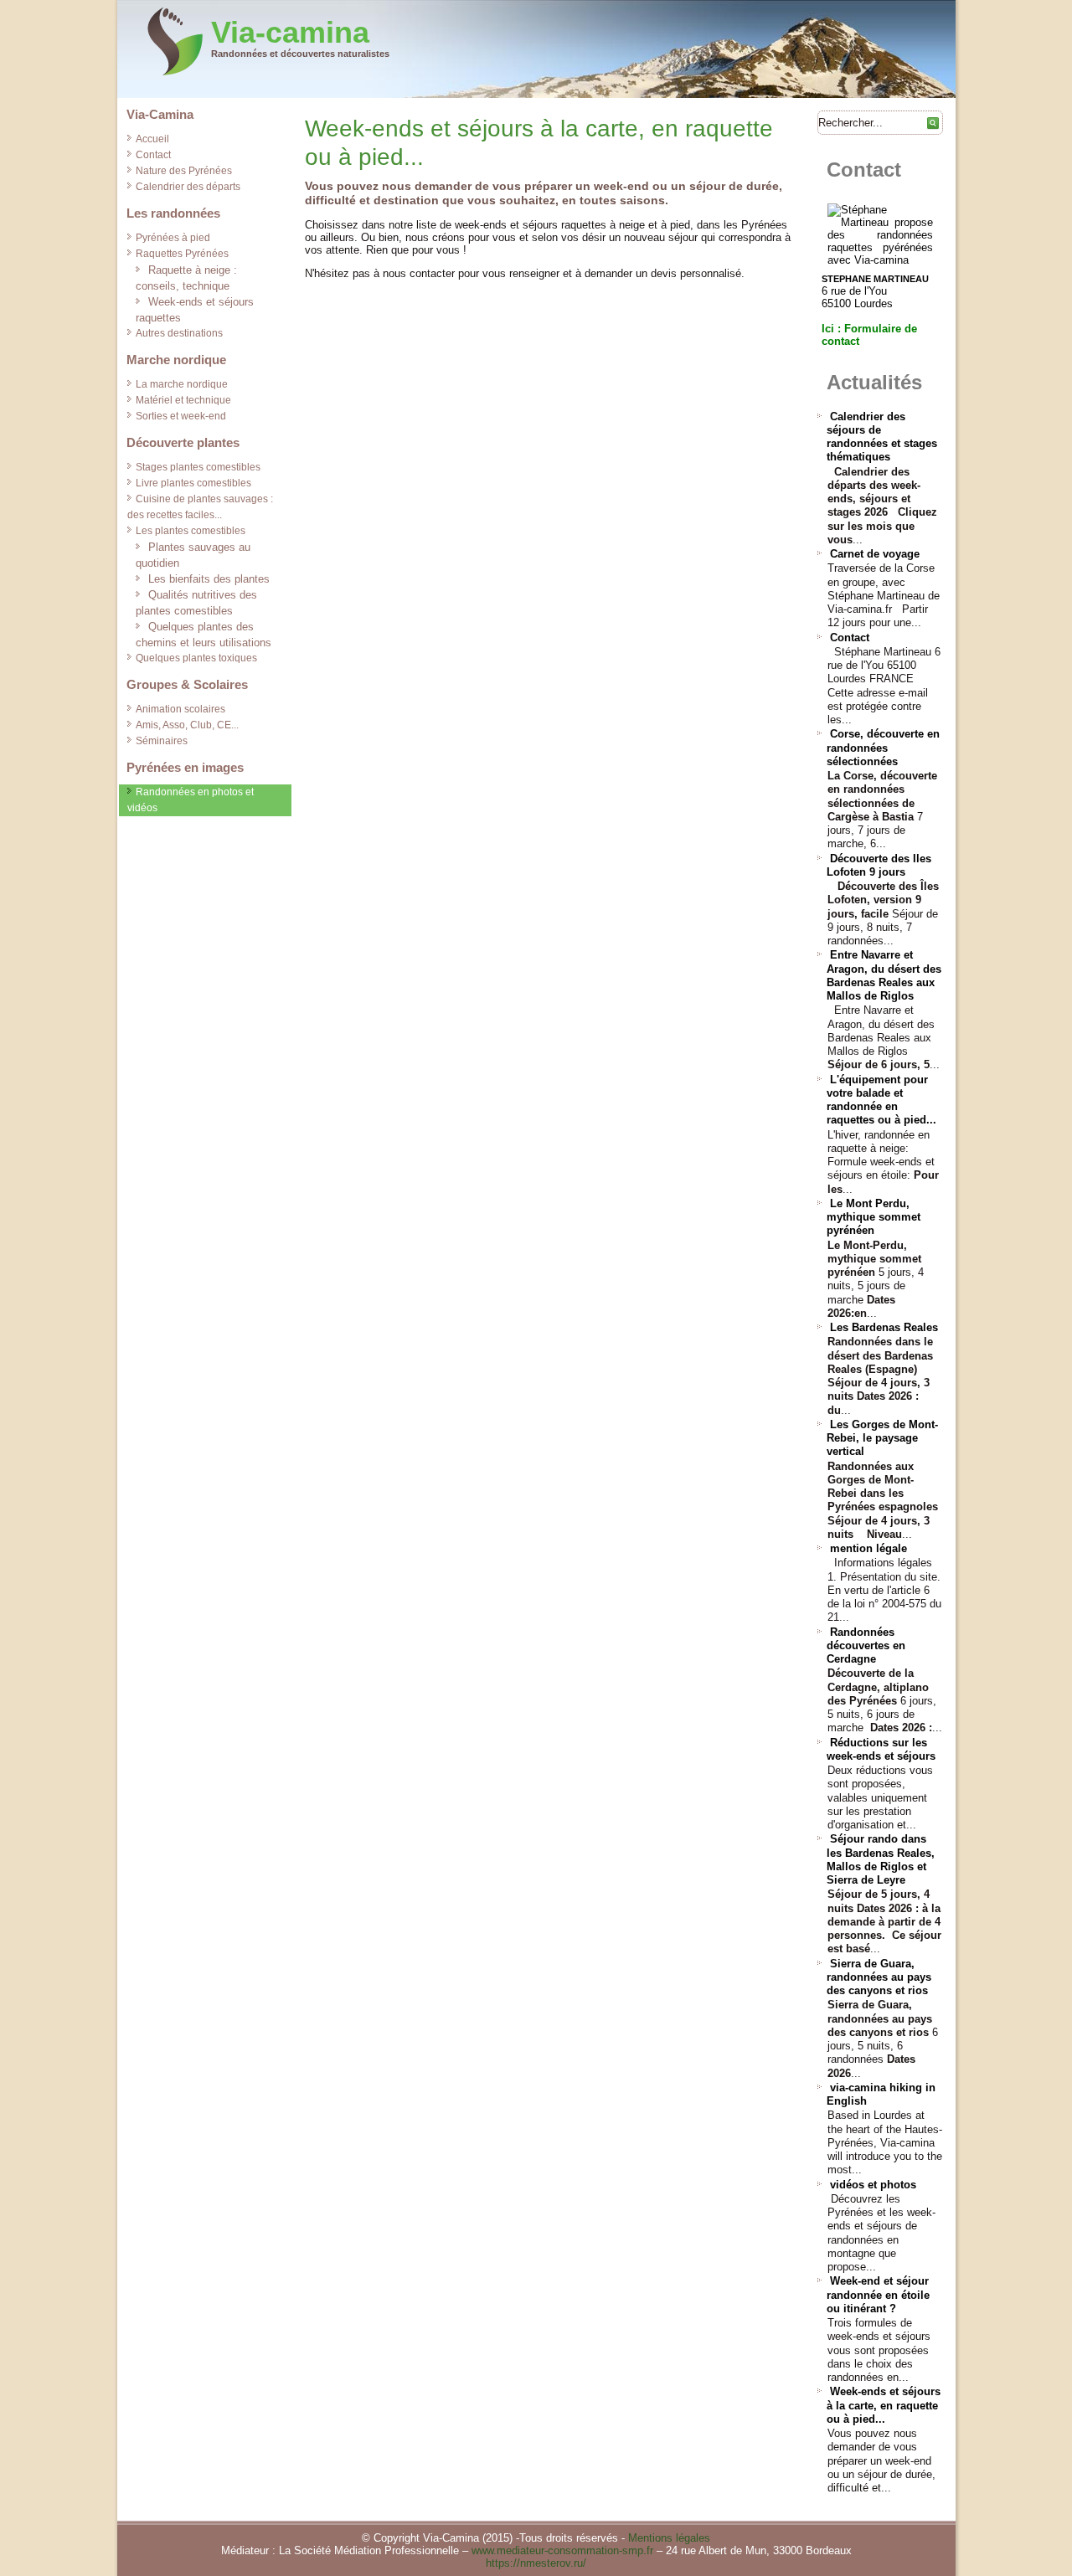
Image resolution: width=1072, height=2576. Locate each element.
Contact (153, 155)
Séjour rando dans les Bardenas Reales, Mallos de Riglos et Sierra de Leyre (881, 1859)
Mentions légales (669, 2538)
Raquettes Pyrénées (182, 254)
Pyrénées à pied (173, 238)
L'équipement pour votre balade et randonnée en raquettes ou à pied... (881, 1100)
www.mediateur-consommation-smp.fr (562, 2550)
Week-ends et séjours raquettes (195, 310)
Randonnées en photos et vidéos (191, 800)
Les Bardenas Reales (884, 1327)
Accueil (152, 139)
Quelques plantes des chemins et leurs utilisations (204, 635)
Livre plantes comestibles (193, 483)
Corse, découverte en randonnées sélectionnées (883, 748)
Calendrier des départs (188, 187)
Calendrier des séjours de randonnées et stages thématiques (882, 437)
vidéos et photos (873, 2185)
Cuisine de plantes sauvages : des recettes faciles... (200, 507)
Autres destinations (179, 333)
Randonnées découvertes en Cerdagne (866, 1646)
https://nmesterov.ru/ (536, 2563)
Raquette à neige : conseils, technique (186, 278)
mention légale (868, 1548)
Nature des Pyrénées (184, 171)
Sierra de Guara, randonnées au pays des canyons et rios (879, 1977)
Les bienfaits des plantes (209, 579)
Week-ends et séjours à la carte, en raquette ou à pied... (884, 2405)
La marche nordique (182, 384)
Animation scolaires (180, 709)
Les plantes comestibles (191, 531)
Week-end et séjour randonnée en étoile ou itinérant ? (878, 2295)
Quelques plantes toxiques (196, 658)
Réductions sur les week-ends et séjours (881, 1749)
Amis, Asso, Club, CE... (187, 725)
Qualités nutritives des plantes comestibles (196, 603)
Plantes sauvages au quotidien (193, 555)
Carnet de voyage (875, 554)
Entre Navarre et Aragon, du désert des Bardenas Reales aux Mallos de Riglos (884, 975)
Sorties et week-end (181, 416)
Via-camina (290, 32)
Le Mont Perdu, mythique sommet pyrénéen (874, 1217)
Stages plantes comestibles (198, 467)
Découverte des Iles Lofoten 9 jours (879, 865)
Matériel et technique (183, 400)
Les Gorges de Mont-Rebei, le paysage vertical (882, 1438)
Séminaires (162, 741)
